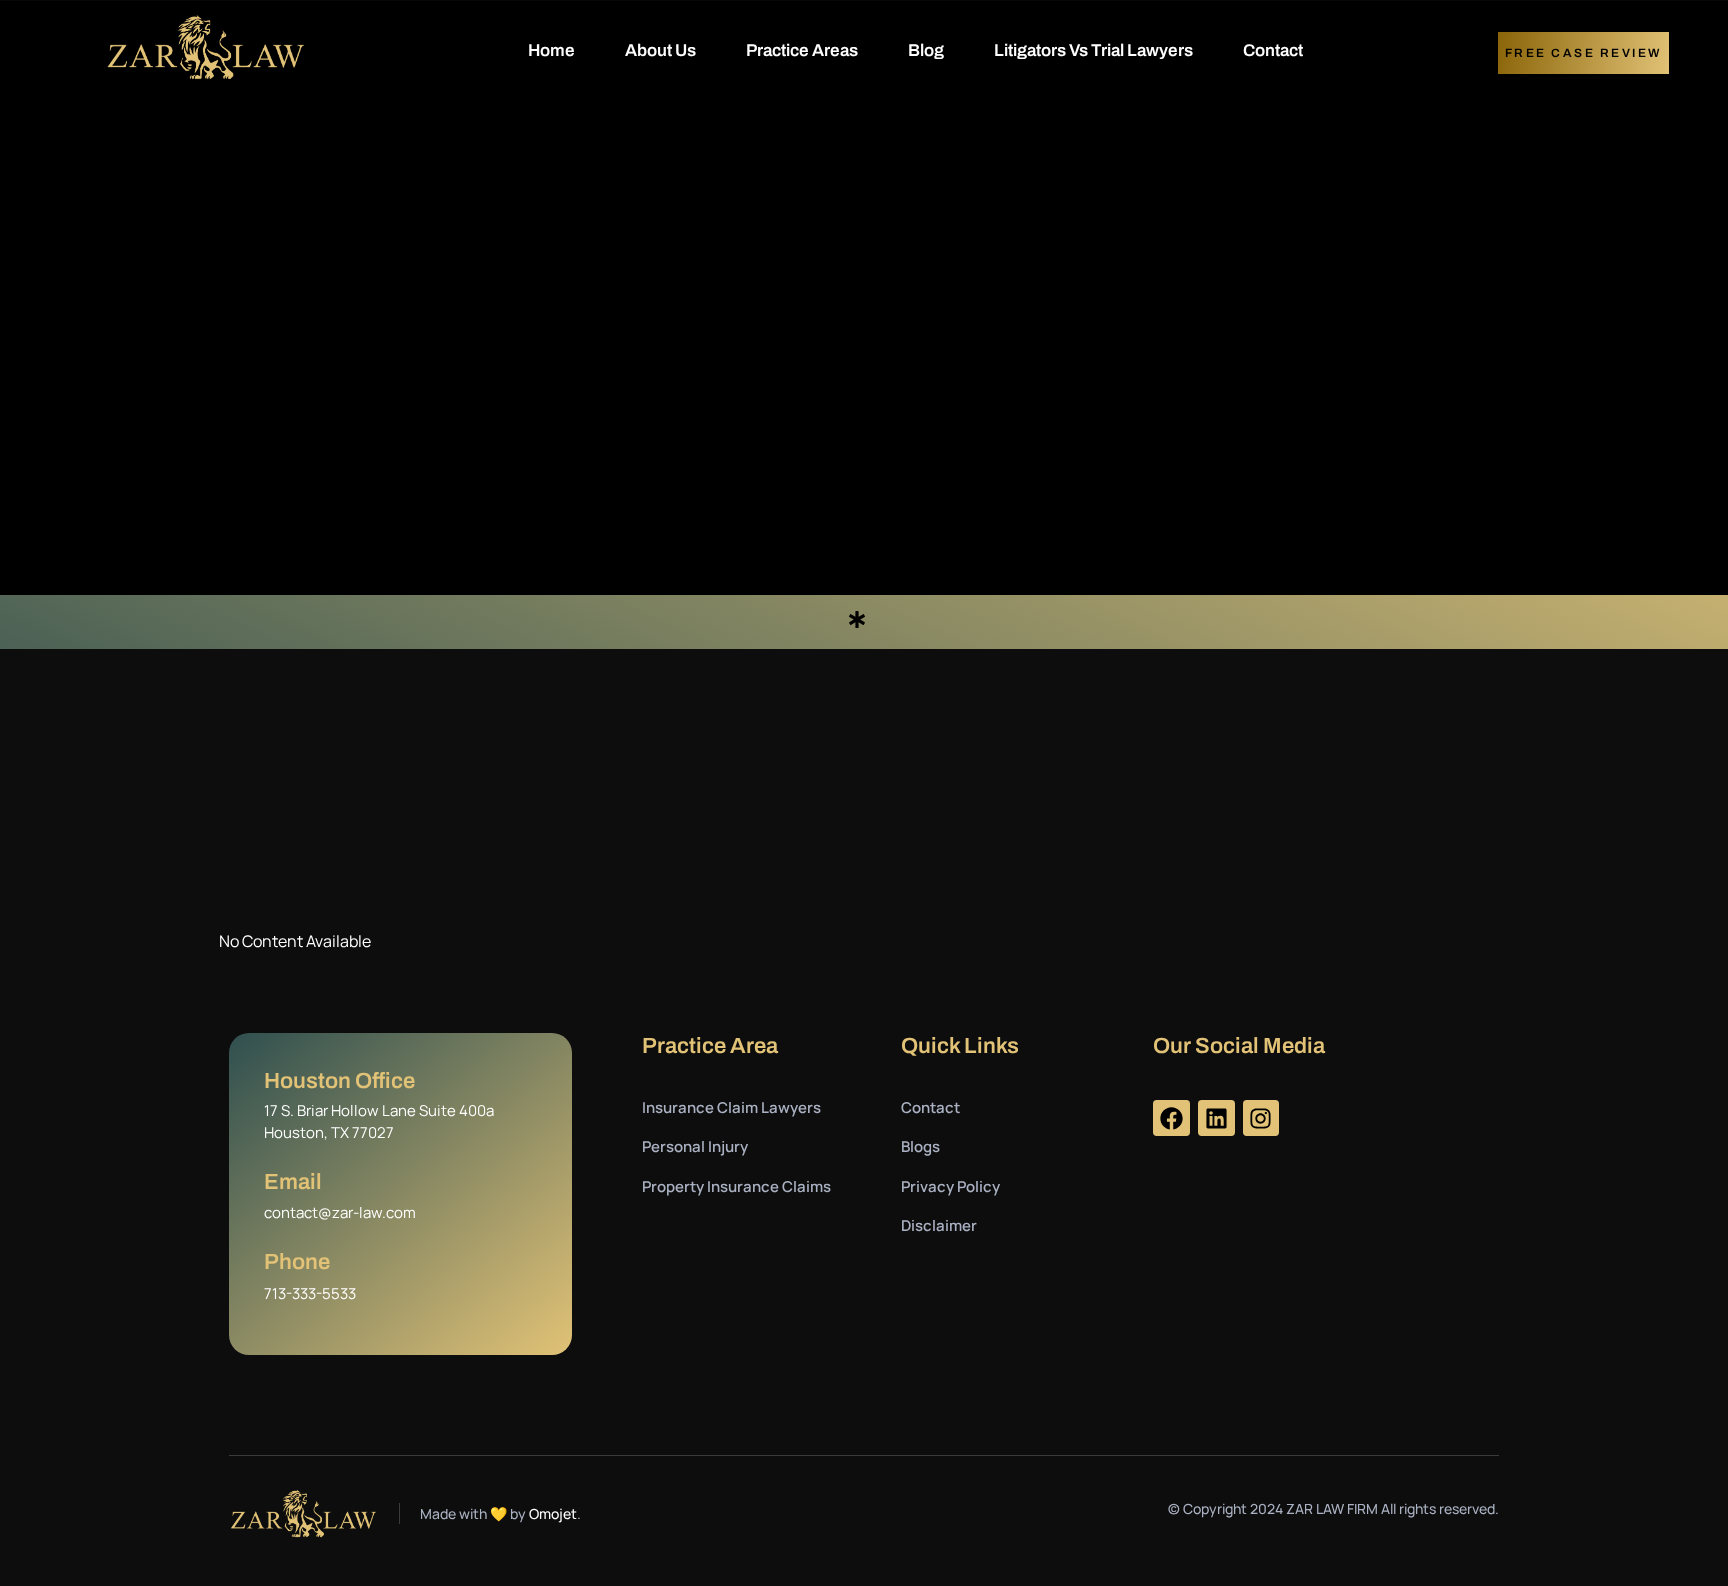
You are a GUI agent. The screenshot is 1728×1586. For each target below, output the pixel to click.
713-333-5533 (310, 1293)
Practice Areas (802, 50)
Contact (1273, 50)
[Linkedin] (1216, 1118)
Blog (926, 50)
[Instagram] (1261, 1118)
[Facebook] (1171, 1118)
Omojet (553, 1513)
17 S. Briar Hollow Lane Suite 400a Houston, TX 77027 (379, 1122)
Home (551, 50)
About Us (660, 50)
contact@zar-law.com (340, 1212)
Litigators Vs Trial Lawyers (1093, 50)
